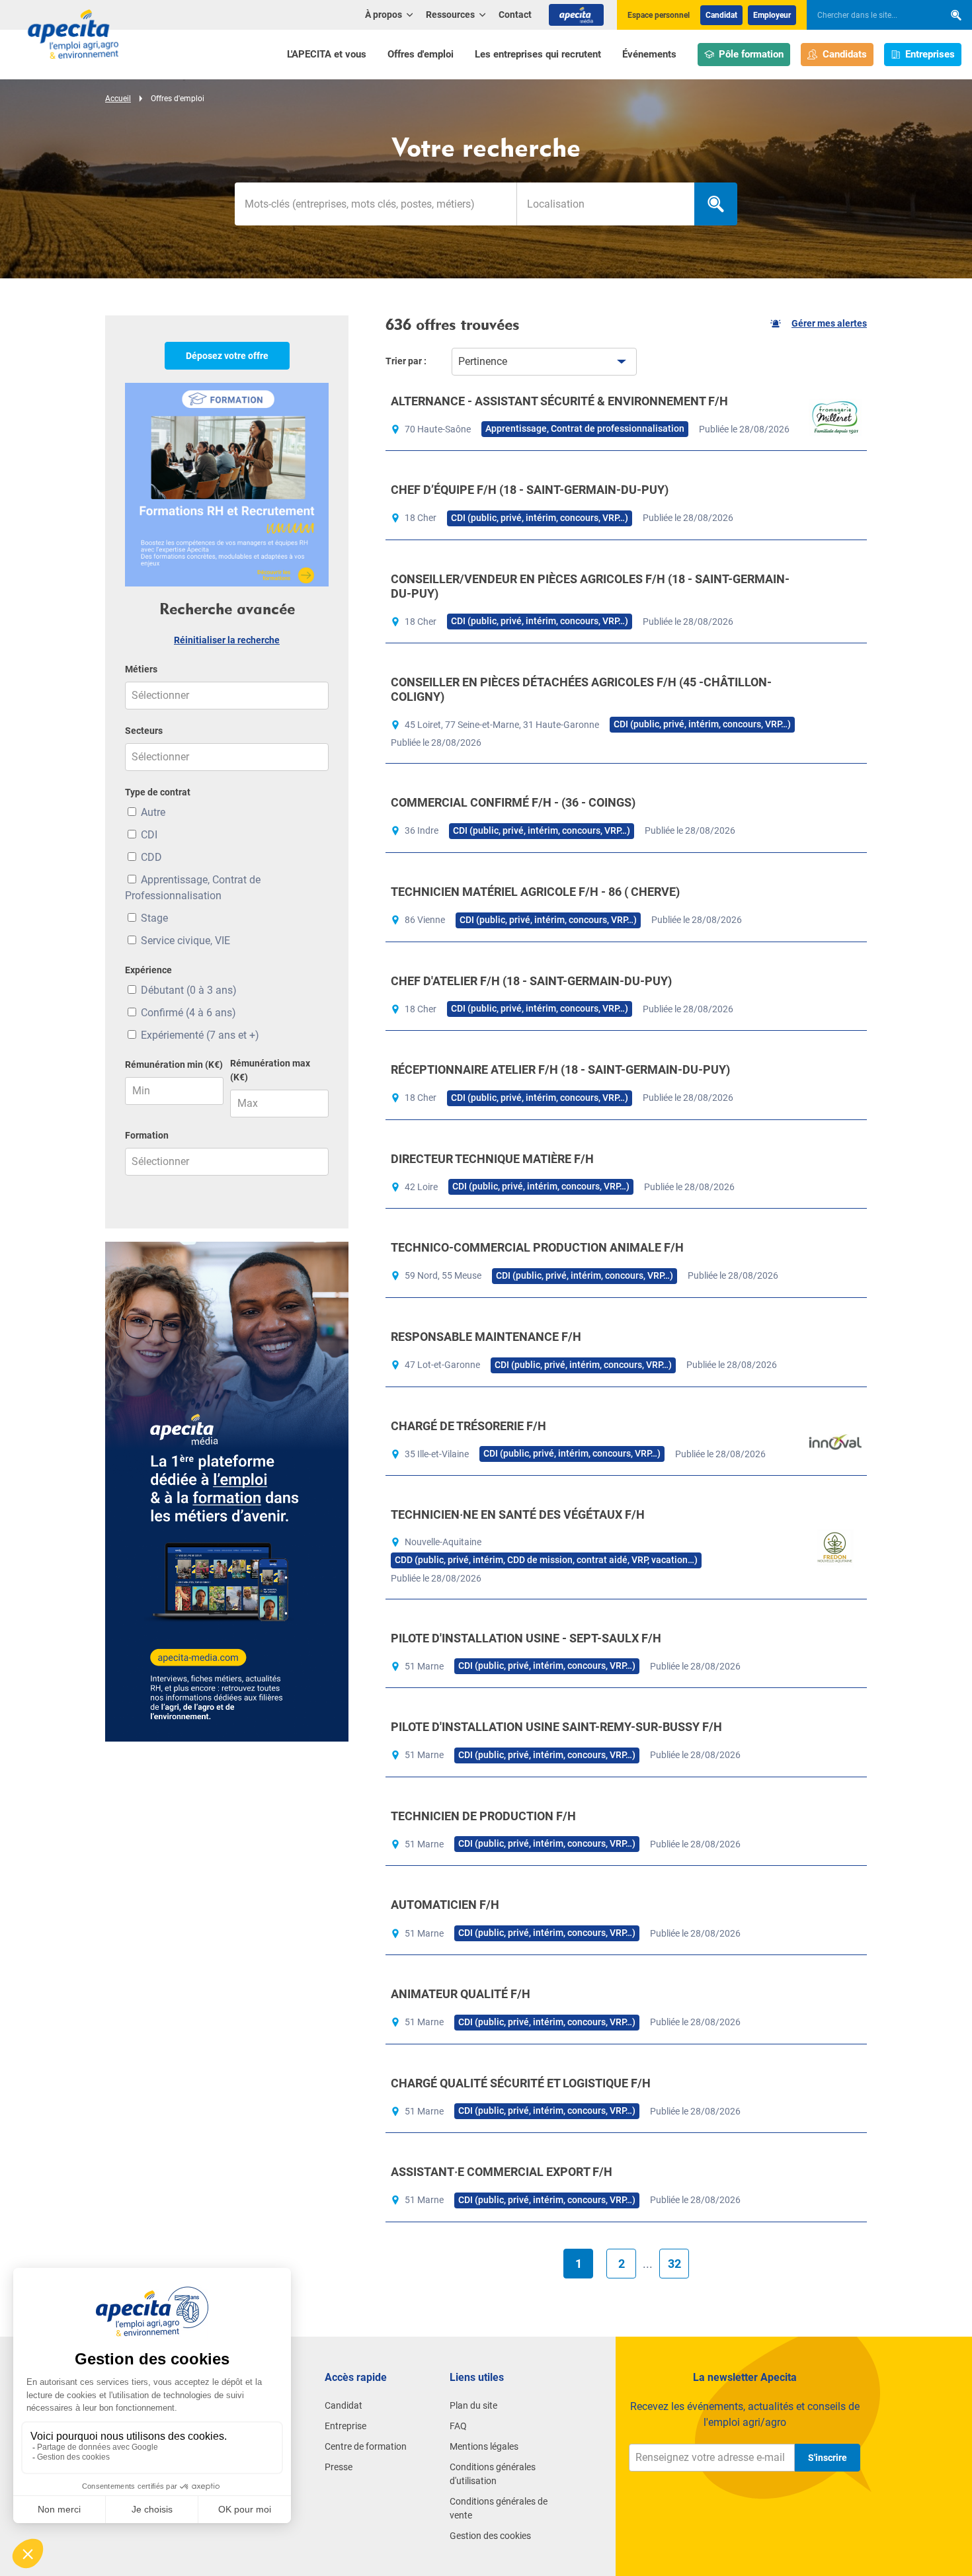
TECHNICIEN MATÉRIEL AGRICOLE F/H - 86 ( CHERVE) (535, 892)
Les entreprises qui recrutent (538, 54)
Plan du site (473, 2405)
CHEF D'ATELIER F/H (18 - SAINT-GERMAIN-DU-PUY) (531, 981)
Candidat (721, 15)
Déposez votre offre (227, 356)
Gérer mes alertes (829, 323)
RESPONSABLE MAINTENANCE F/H (486, 1337)
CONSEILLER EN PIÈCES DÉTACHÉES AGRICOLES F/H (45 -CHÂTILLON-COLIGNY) (581, 689)
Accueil (118, 99)
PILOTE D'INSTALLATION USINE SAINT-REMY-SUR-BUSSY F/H (556, 1727)
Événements (649, 54)
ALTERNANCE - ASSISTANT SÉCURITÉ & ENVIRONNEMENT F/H (559, 401)
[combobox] (605, 204)
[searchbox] (869, 15)
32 (674, 2264)
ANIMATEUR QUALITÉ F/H (461, 1994)
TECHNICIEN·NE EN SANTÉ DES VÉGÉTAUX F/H (518, 1514)
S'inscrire (828, 2458)
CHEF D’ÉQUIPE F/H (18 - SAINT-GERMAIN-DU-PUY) (530, 490)
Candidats (845, 54)
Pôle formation (751, 54)
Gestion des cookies (490, 2536)
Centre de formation (366, 2446)
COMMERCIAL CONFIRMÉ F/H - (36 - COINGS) (513, 802)
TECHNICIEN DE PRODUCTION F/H (483, 1816)
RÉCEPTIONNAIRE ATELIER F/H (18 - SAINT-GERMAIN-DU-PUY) (560, 1069)
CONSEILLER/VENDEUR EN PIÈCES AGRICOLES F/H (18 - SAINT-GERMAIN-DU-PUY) (590, 586)
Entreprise (345, 2426)
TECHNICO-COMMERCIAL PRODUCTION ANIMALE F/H (537, 1247)
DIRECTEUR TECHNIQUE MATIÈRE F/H (492, 1159)
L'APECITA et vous (327, 54)
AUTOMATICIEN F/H (445, 1905)
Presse (339, 2467)
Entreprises (930, 54)
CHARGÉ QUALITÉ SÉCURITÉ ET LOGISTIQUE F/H (521, 2083)
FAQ (458, 2426)
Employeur (772, 15)
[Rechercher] (956, 15)
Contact (515, 15)
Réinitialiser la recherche (227, 640)
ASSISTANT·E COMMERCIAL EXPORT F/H (502, 2172)
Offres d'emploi (421, 54)
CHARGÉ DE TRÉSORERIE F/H (468, 1426)
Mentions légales (484, 2446)
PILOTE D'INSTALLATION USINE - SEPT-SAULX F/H (526, 1638)
